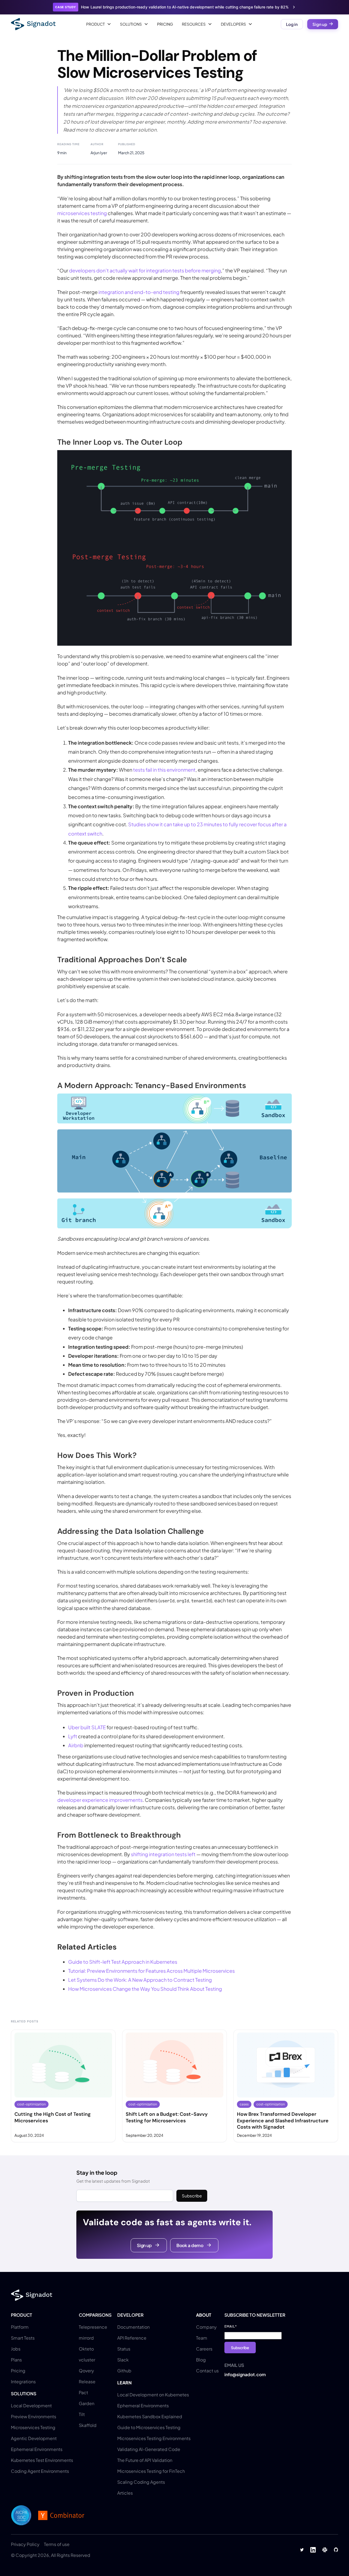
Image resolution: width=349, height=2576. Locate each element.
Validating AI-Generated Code (149, 2449)
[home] (33, 24)
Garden (87, 2403)
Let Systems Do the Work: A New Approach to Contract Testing (140, 1980)
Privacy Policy (25, 2544)
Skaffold (88, 2425)
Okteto (86, 2349)
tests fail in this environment (164, 770)
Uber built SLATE (87, 1727)
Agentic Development (34, 2438)
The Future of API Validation (145, 2460)
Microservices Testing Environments (154, 2438)
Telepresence (93, 2327)
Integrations (23, 2382)
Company (206, 2327)
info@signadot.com (245, 2374)
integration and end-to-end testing (139, 292)
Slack (123, 2360)
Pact (83, 2392)
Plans (16, 2360)
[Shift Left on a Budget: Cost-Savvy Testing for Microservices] (174, 2086)
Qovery (86, 2371)
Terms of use (57, 2544)
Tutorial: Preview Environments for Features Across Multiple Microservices (151, 1971)
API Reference (132, 2338)
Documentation (133, 2327)
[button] (99, 24)
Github (124, 2371)
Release (87, 2382)
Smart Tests (23, 2338)
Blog (201, 2360)
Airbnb (76, 1745)
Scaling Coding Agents (141, 2482)
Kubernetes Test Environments (42, 2460)
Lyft (73, 1736)
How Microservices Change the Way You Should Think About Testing (145, 1989)
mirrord (86, 2338)
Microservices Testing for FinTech (151, 2471)
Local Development (31, 2406)
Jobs (16, 2349)
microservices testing (82, 213)
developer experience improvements (100, 1800)
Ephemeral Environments (37, 2449)
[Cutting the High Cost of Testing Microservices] (63, 2086)
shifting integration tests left (163, 1854)
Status (124, 2349)
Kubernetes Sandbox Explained (150, 2416)
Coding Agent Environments (40, 2471)
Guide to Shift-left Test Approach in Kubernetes (123, 1962)
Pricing (165, 24)
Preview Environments (34, 2416)
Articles (125, 2493)
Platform (20, 2327)
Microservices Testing (33, 2427)
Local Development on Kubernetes (153, 2395)
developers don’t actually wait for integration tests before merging (145, 270)
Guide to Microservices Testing (149, 2427)
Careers (204, 2349)
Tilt (82, 2414)
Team (202, 2338)
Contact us (207, 2371)
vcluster (87, 2360)
